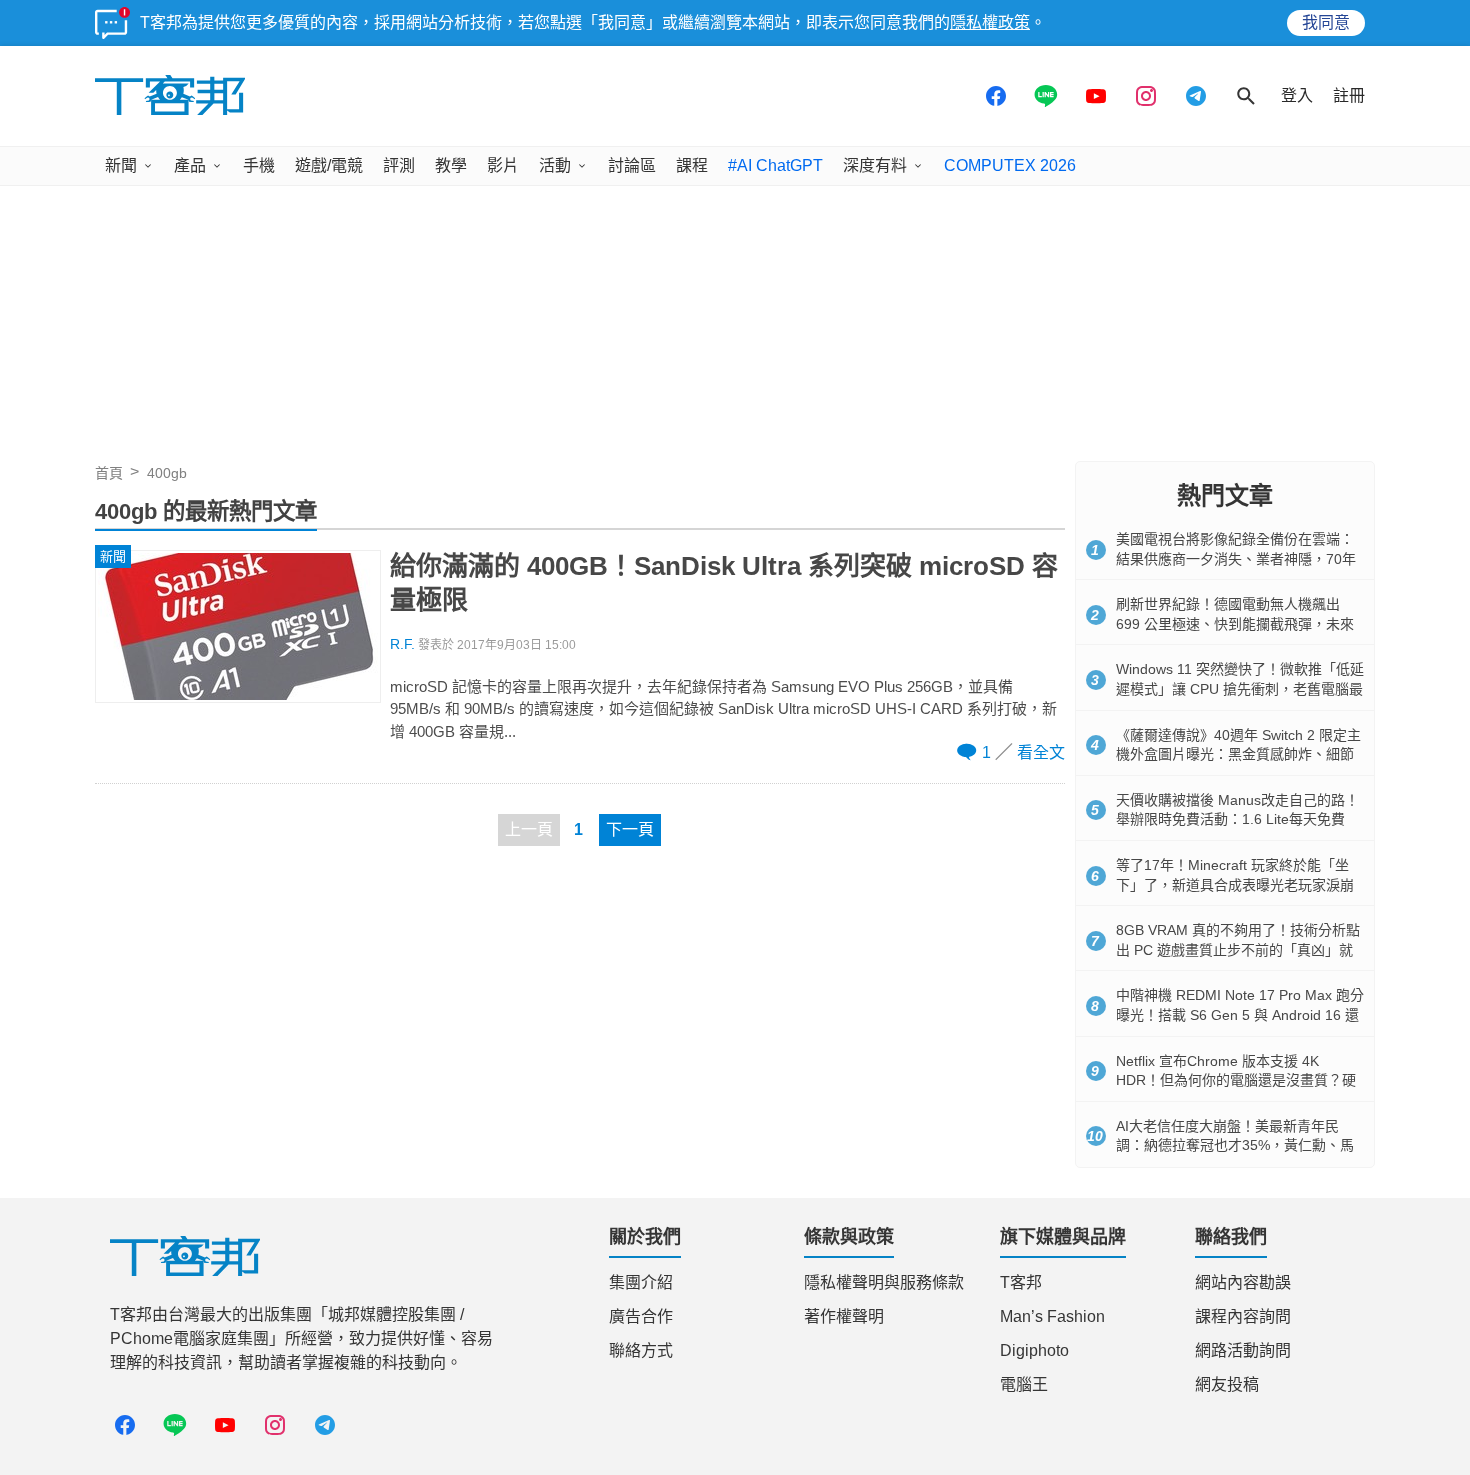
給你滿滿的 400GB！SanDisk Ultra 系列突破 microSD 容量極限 (724, 583)
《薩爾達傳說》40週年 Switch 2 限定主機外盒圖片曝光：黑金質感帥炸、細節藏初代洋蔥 (1238, 754)
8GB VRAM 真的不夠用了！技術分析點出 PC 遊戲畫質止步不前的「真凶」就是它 (1238, 949)
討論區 (632, 165)
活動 (555, 165)
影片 (503, 165)
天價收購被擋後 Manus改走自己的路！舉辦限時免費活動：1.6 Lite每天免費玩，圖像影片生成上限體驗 (1237, 819)
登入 (1297, 95)
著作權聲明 (844, 1316)
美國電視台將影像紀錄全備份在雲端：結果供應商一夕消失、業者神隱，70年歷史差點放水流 (1236, 558)
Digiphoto (1034, 1350)
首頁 (109, 473)
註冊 (1349, 95)
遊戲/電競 (329, 165)
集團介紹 (641, 1282)
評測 (399, 165)
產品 (190, 165)
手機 (259, 165)
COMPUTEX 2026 (1010, 165)
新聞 (121, 165)
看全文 (1041, 752)
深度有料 (875, 165)
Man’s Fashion (1052, 1316)
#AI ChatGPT (775, 165)
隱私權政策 (990, 22)
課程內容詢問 (1243, 1316)
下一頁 (630, 829)
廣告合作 (641, 1316)
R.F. (402, 644)
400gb (167, 473)
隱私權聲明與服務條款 (884, 1282)
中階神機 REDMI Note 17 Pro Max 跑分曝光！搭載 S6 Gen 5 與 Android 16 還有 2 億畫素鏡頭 (1240, 1014)
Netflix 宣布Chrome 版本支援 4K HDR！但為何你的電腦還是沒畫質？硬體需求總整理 (1236, 1080)
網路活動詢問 (1243, 1350)
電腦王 (1024, 1384)
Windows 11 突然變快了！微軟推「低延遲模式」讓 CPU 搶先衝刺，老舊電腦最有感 (1240, 688)
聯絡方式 (641, 1350)
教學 (451, 165)
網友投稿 (1227, 1384)
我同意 (1326, 22)
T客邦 (1021, 1282)
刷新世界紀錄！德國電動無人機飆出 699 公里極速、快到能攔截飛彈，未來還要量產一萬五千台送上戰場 (1235, 623)
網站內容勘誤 (1243, 1282)
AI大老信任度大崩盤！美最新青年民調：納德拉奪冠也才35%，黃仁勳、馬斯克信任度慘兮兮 (1235, 1145)
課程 (692, 165)
